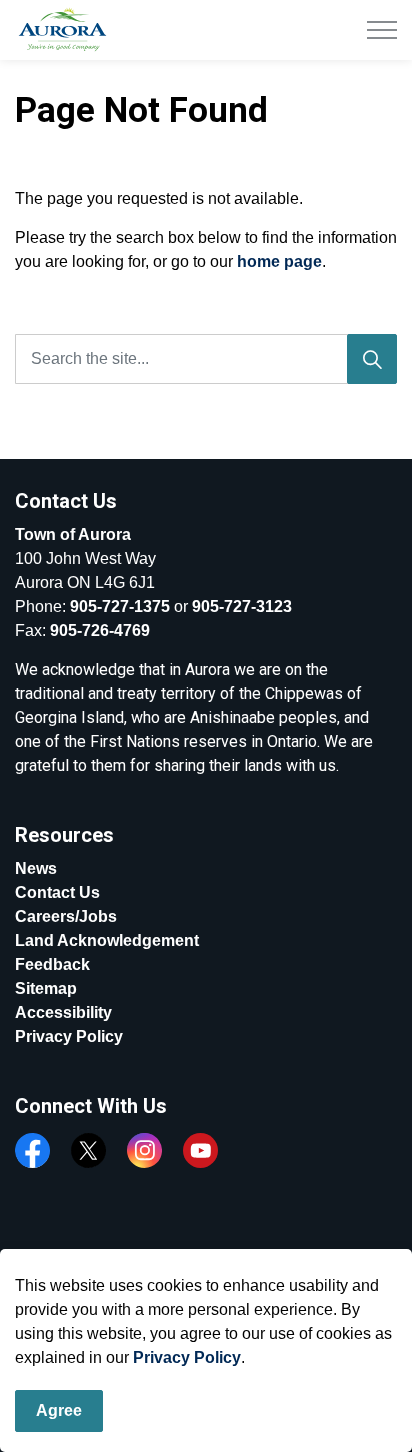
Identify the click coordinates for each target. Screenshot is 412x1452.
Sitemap (46, 988)
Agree (59, 1410)
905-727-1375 (120, 606)
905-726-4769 (100, 630)
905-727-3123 (242, 606)
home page (279, 261)
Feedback (52, 964)
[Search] (372, 359)
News (36, 868)
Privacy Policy (187, 1357)
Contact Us (57, 892)
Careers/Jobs (66, 916)
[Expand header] (382, 30)
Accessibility (63, 1012)
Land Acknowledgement (107, 940)
